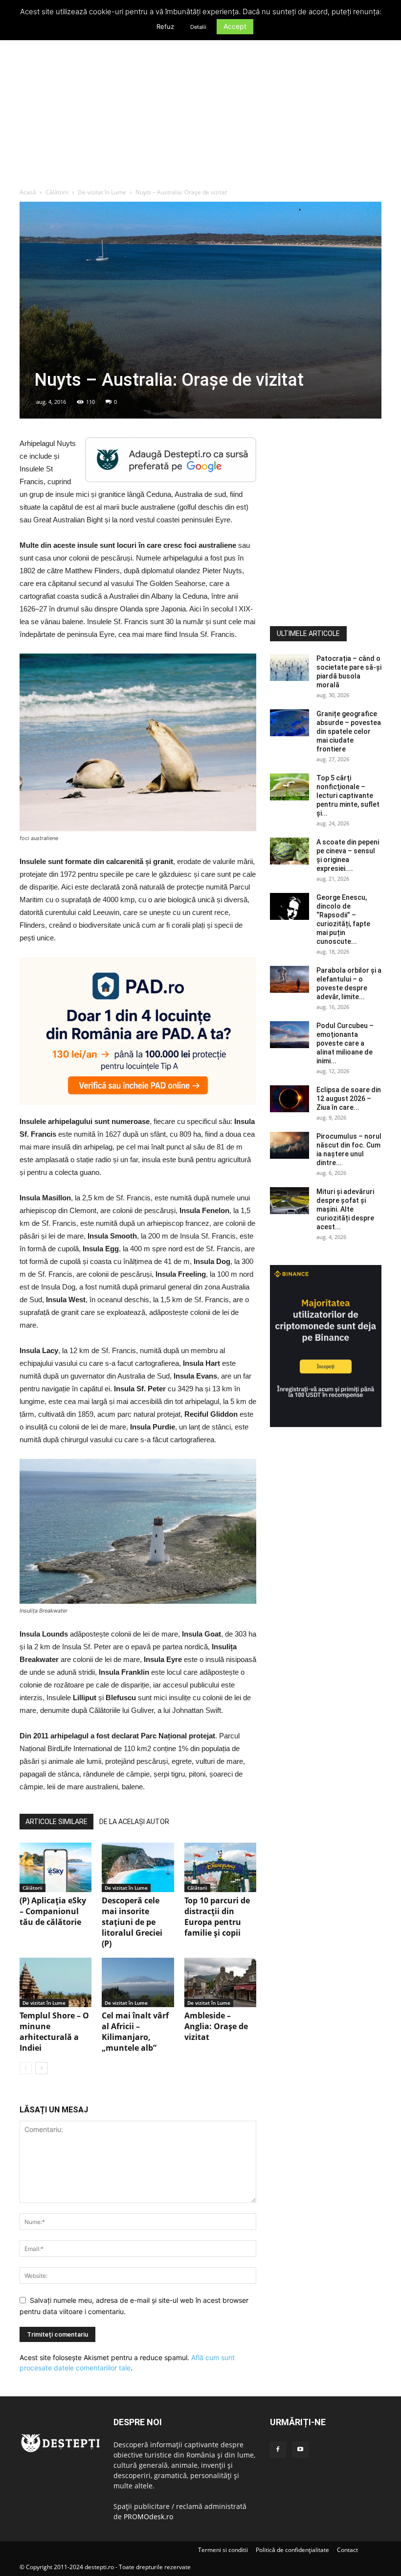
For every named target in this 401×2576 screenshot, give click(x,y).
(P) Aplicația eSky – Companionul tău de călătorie (53, 1911)
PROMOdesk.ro (148, 2517)
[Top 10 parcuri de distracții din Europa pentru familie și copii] (220, 1867)
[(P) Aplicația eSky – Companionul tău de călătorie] (56, 1867)
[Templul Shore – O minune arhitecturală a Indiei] (56, 1982)
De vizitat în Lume (102, 192)
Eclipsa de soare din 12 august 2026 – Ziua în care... (349, 1099)
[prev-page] (26, 2068)
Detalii (198, 27)
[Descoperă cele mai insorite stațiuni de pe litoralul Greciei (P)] (138, 1867)
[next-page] (41, 2068)
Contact (347, 2550)
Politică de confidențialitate (292, 2550)
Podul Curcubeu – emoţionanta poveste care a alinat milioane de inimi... (345, 1043)
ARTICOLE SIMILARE (56, 1822)
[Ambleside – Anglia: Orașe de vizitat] (220, 1982)
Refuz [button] (165, 26)
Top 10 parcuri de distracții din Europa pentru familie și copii (217, 1917)
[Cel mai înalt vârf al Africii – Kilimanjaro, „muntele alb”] (138, 1982)
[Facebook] (278, 2450)
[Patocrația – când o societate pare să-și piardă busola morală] (290, 667)
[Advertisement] (200, 115)
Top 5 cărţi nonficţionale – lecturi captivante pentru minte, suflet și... (348, 796)
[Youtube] (300, 2450)
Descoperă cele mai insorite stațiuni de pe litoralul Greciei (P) (132, 1922)
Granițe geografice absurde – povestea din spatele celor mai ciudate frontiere (349, 731)
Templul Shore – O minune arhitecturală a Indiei (54, 2032)
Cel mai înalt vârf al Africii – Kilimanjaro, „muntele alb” (135, 2032)
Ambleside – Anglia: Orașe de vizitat (216, 2026)
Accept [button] (235, 26)
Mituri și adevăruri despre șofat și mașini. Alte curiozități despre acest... (345, 1209)
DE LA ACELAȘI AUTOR (134, 1822)
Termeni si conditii (223, 2550)
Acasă (28, 192)
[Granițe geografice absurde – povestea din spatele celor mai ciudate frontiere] (290, 723)
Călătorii (57, 192)
